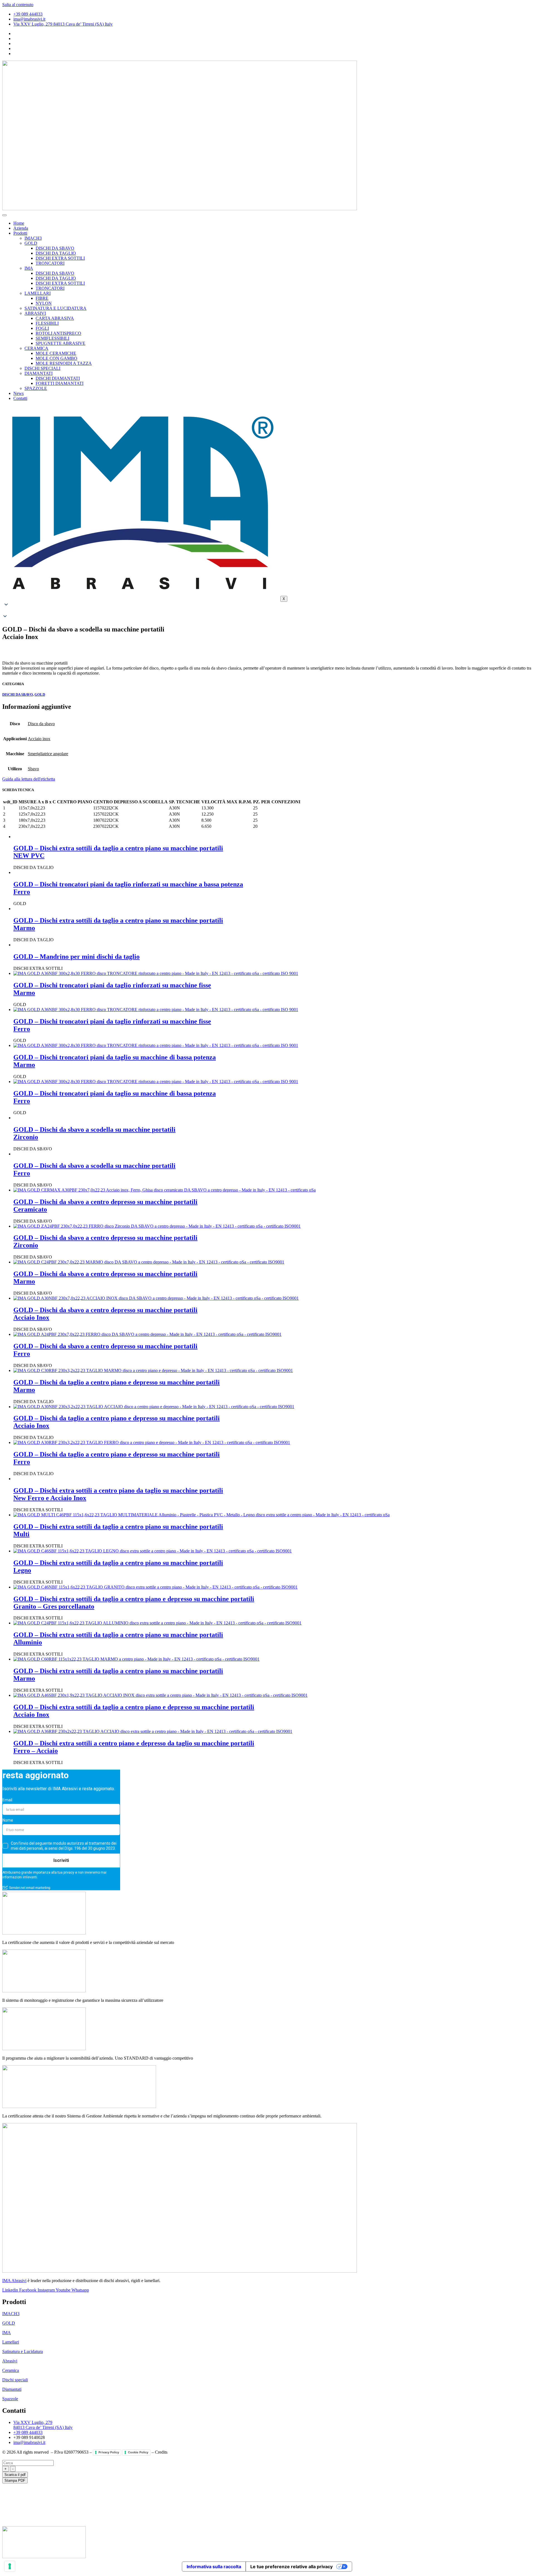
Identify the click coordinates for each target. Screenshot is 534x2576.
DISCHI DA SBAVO (55, 248)
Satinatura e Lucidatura (23, 2351)
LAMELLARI (38, 293)
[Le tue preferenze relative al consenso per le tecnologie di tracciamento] (10, 2566)
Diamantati (12, 2389)
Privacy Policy (109, 2452)
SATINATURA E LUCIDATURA (55, 308)
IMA (29, 268)
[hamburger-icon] (4, 215)
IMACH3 (33, 238)
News (18, 393)
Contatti (20, 398)
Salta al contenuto (18, 5)
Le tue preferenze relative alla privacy (291, 2567)
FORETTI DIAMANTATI (60, 383)
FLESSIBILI (47, 323)
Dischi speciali (15, 2380)
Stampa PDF (15, 2480)
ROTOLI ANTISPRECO (58, 333)
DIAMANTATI (39, 373)
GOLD (31, 243)
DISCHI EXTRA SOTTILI (60, 258)
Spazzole (10, 2399)
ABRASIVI (35, 313)
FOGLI (42, 328)
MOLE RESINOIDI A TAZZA (64, 363)
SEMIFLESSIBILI (52, 338)
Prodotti (20, 233)
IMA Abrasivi (14, 2281)
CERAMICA (36, 348)
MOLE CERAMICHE (56, 353)
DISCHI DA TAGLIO (56, 253)
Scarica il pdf (15, 2475)
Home (19, 223)
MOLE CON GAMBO (56, 358)
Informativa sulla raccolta (214, 2567)
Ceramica (11, 2370)
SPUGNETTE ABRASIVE (60, 343)
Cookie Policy (138, 2452)
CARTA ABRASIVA (55, 318)
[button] (267, 611)
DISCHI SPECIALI (42, 368)
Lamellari (11, 2342)
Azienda (21, 228)
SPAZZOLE (36, 388)
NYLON (44, 303)
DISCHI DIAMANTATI (58, 378)
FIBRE (42, 298)
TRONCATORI (50, 263)
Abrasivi (10, 2361)
